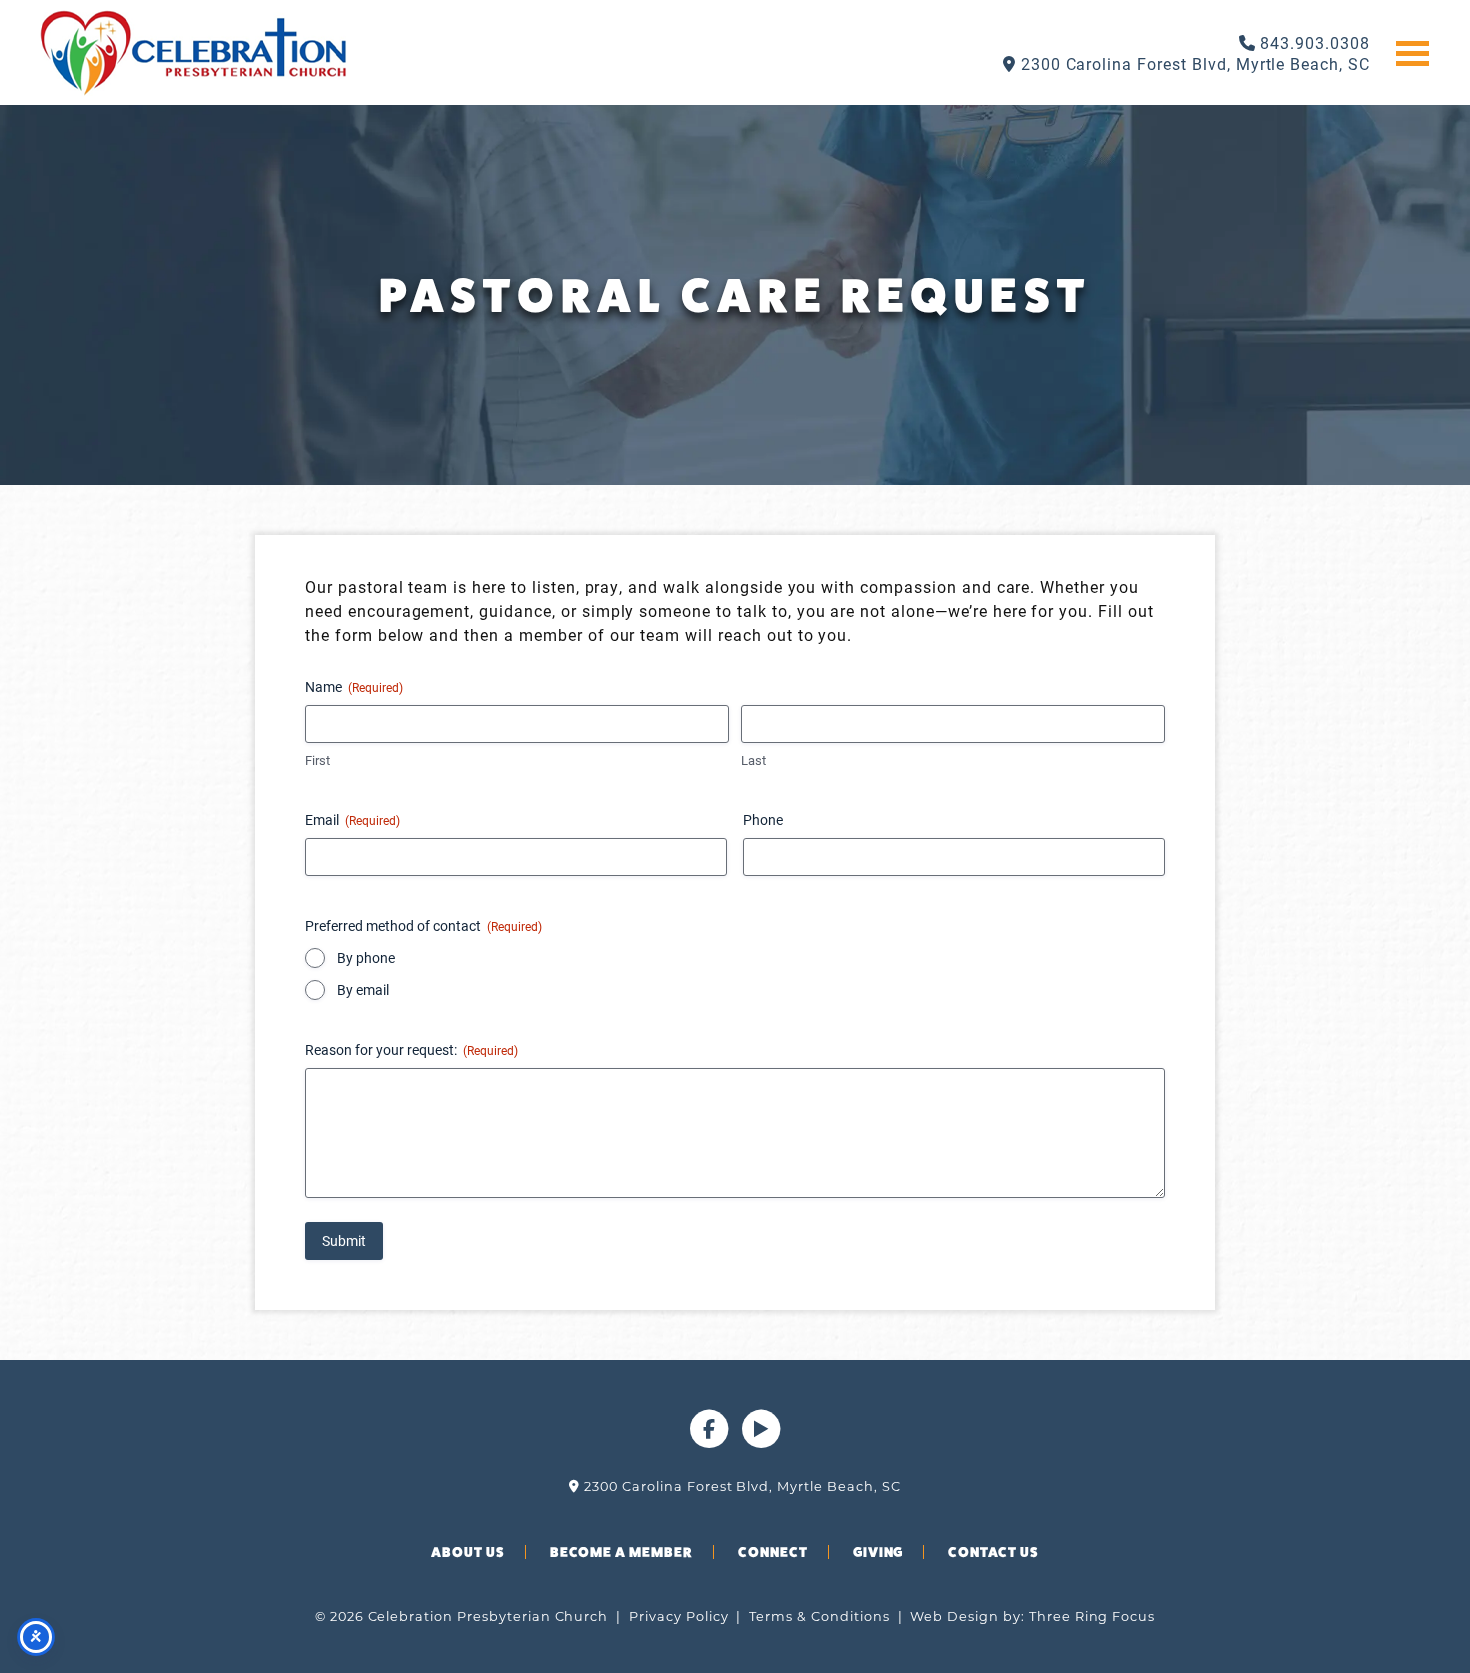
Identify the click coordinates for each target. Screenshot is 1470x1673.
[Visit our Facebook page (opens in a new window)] (711, 1442)
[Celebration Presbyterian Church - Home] (193, 53)
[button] (1412, 51)
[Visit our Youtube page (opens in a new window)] (761, 1442)
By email (363, 989)
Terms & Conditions (819, 1616)
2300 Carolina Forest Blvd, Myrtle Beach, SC (1193, 63)
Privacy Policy (678, 1616)
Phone (763, 819)
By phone (366, 957)
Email (352, 819)
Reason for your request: (411, 1049)
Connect (773, 1552)
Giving (878, 1552)
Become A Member (621, 1552)
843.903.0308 (1313, 42)
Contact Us (993, 1552)
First (317, 760)
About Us (468, 1552)
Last (753, 760)
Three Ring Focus (1092, 1616)
